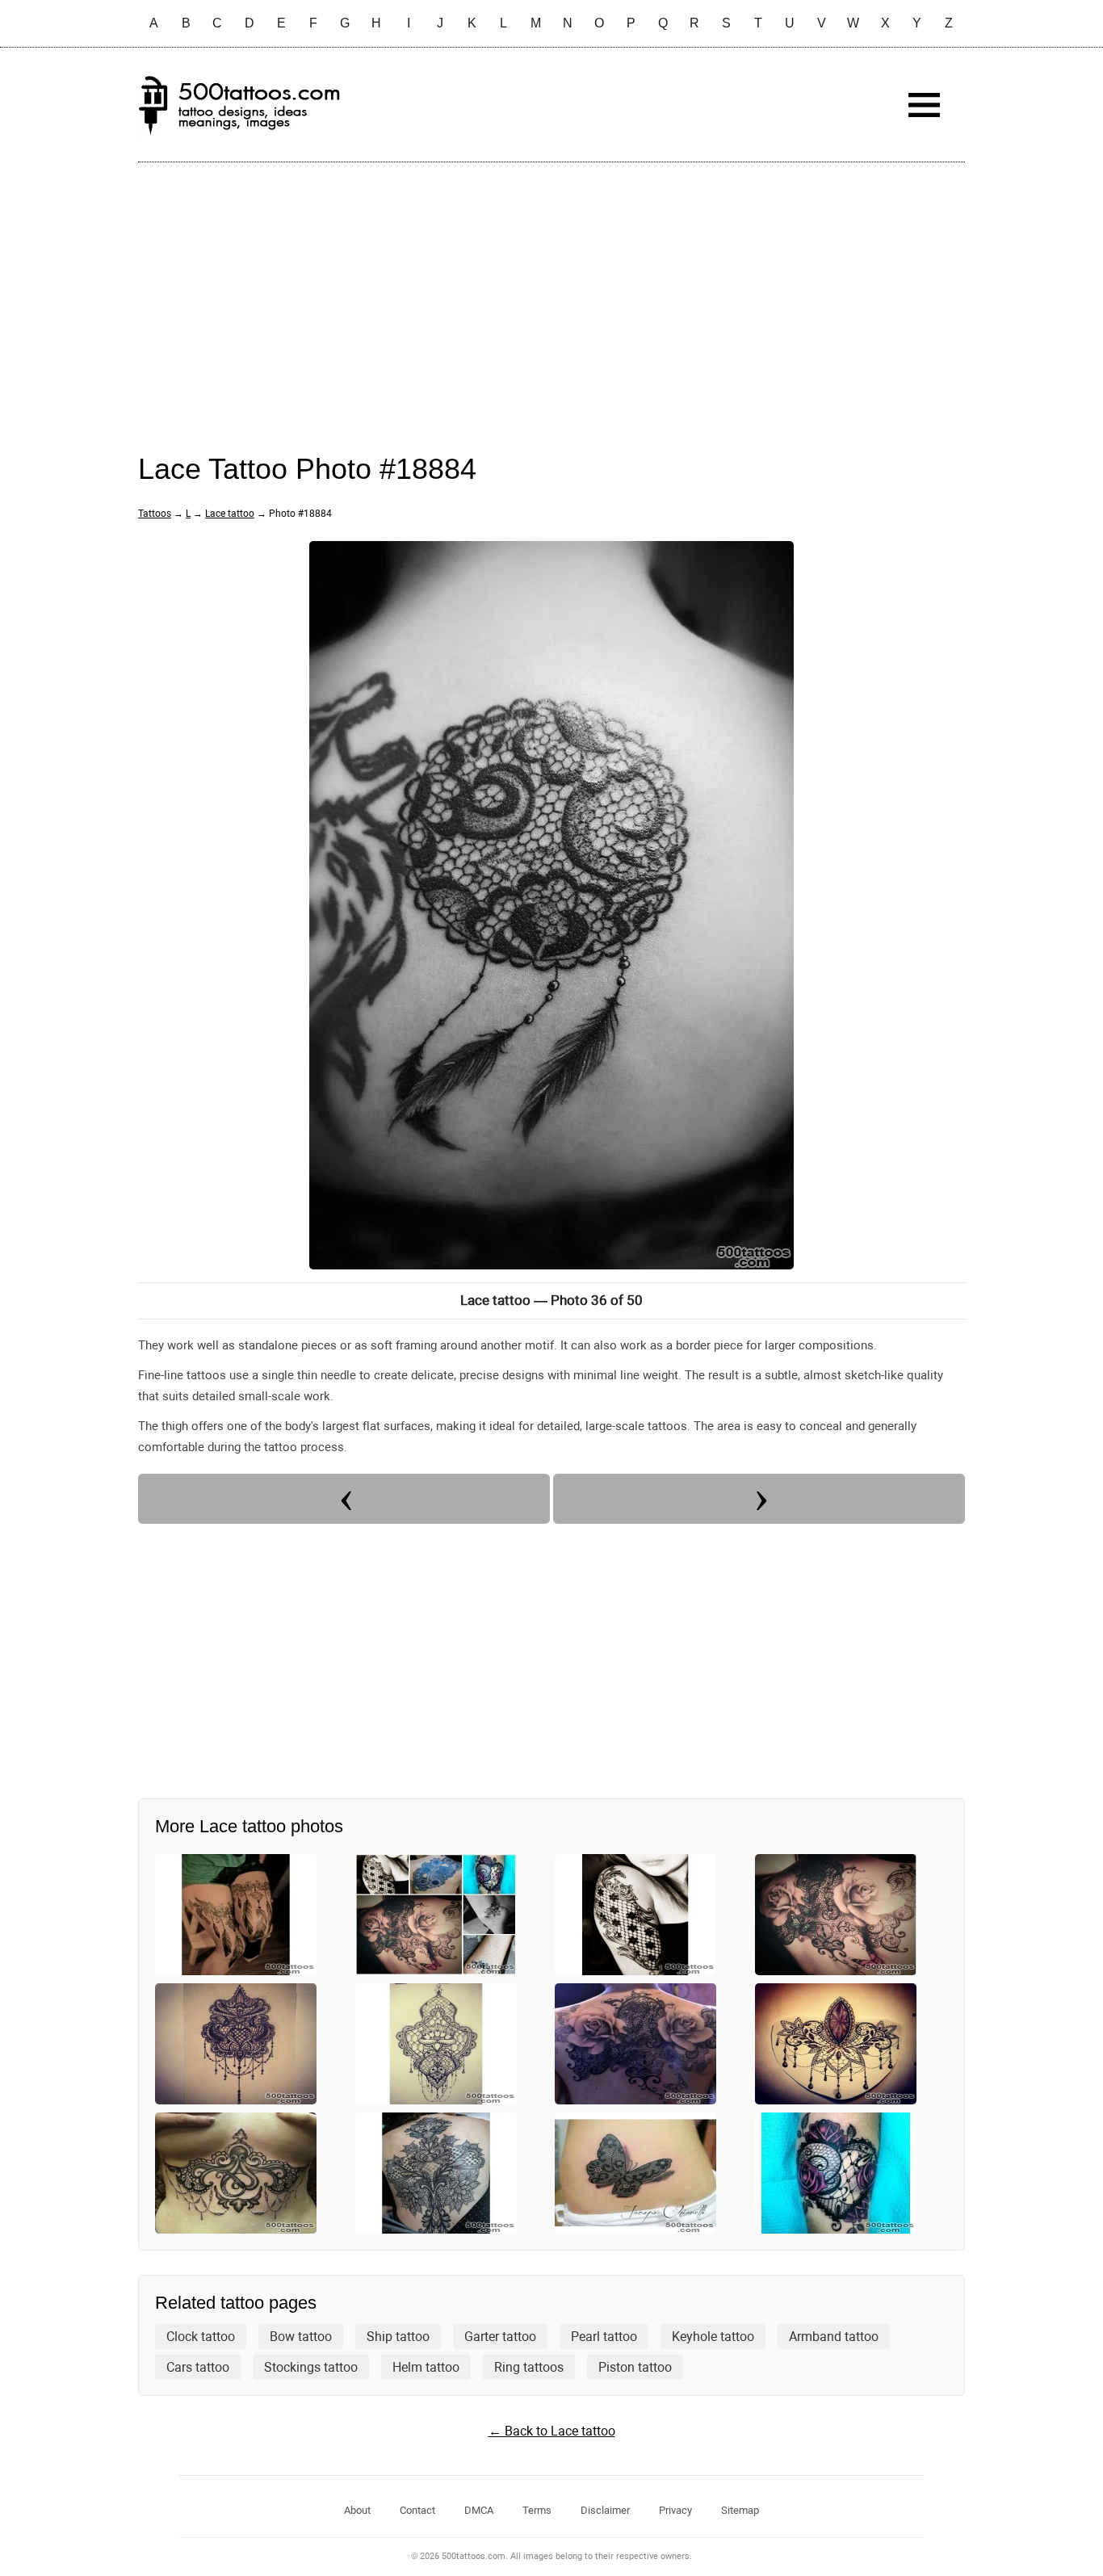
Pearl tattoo (604, 2337)
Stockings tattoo (311, 2367)
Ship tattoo (398, 2337)
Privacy (675, 2510)
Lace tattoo (230, 514)
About (357, 2510)
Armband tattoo (834, 2337)
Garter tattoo (500, 2337)
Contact (417, 2510)
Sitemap (740, 2510)
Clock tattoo (201, 2337)
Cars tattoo (198, 2367)
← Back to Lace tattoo (552, 2431)
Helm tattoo (426, 2367)
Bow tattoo (301, 2337)
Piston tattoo (635, 2367)
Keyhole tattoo (713, 2337)
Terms (537, 2510)
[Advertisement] (551, 292)
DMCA (479, 2510)
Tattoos (155, 514)
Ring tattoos (529, 2367)
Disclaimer (605, 2510)
